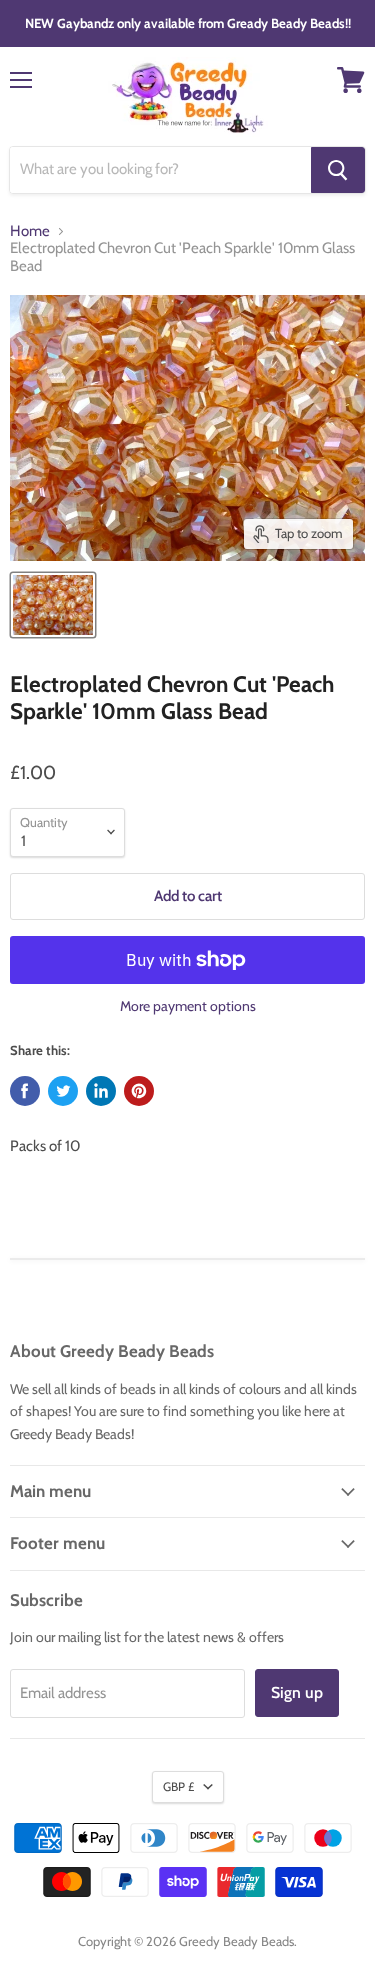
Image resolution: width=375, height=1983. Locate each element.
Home (30, 231)
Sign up (297, 1692)
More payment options (188, 1006)
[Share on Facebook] (25, 1091)
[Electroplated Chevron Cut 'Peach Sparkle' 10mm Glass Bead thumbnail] (53, 605)
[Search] (338, 170)
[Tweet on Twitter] (63, 1091)
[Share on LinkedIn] (101, 1091)
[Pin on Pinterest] (139, 1091)
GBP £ (178, 1786)
